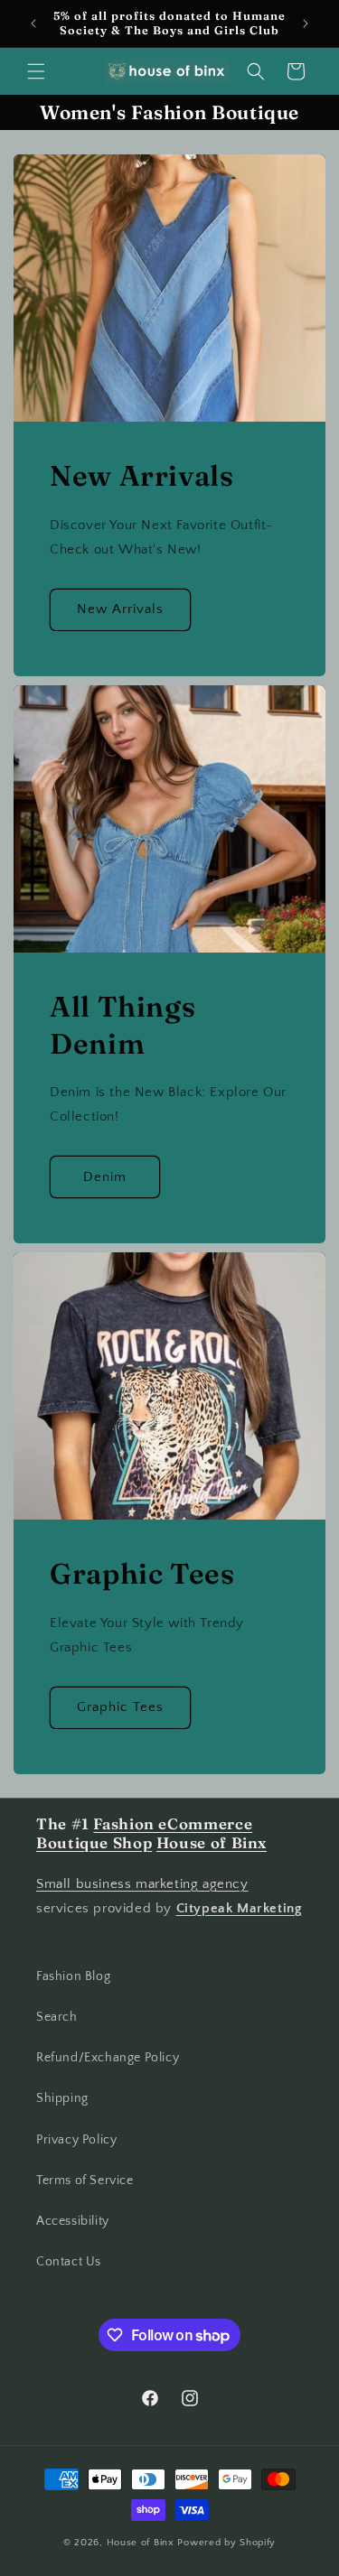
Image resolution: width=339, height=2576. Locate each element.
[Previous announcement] (33, 23)
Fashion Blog (73, 1976)
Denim (105, 1176)
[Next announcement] (306, 23)
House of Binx (142, 2543)
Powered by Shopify (226, 2543)
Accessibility (73, 2221)
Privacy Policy (76, 2140)
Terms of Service (85, 2181)
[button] (36, 71)
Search (57, 2017)
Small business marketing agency (142, 1884)
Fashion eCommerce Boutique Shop (144, 1834)
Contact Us (69, 2262)
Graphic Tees (120, 1707)
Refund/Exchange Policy (108, 2058)
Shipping (62, 2098)
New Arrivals (120, 609)
